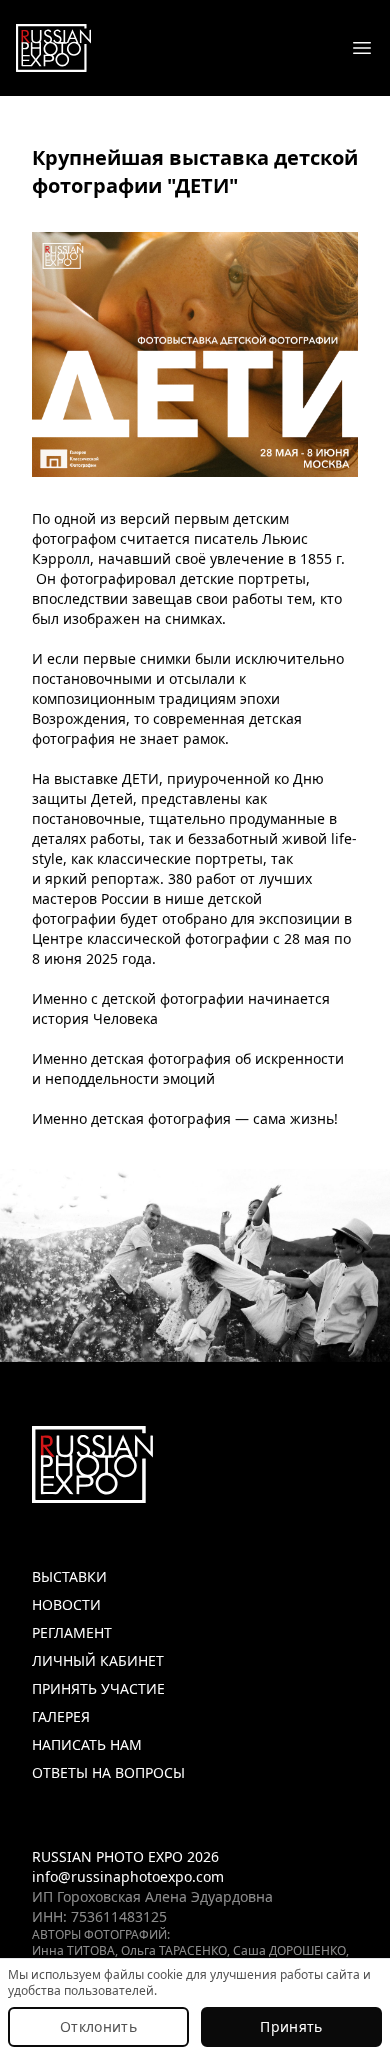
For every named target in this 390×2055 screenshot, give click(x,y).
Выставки (69, 1576)
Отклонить (98, 2026)
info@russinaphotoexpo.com (128, 1876)
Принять (291, 2026)
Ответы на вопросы (108, 1772)
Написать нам (87, 1744)
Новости (66, 1604)
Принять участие (98, 1688)
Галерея (61, 1716)
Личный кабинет (98, 1660)
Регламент (72, 1632)
